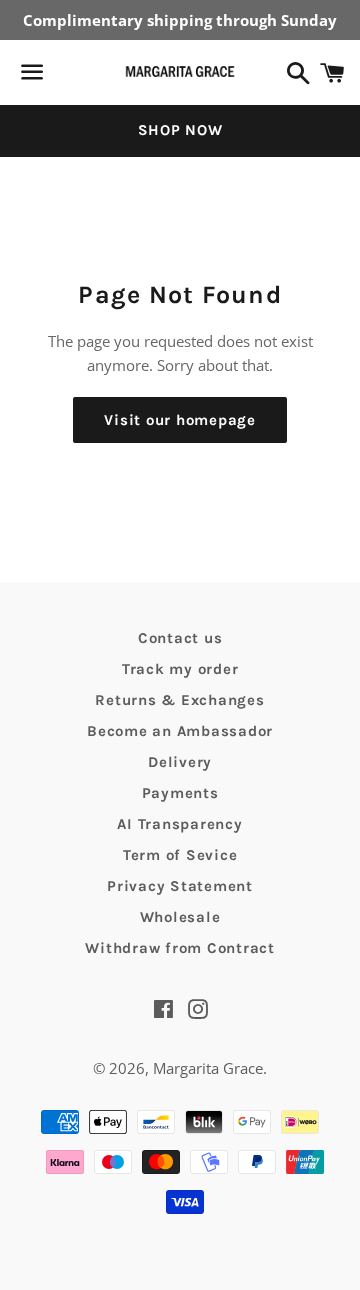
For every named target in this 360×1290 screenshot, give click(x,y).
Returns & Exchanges (179, 700)
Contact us (180, 638)
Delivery (180, 762)
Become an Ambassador (180, 731)
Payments (180, 793)
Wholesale (180, 917)
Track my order (180, 669)
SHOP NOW (180, 130)
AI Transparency (179, 824)
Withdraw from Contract (180, 948)
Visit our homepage (180, 420)
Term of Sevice (180, 855)
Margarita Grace (208, 1068)
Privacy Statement (180, 886)
